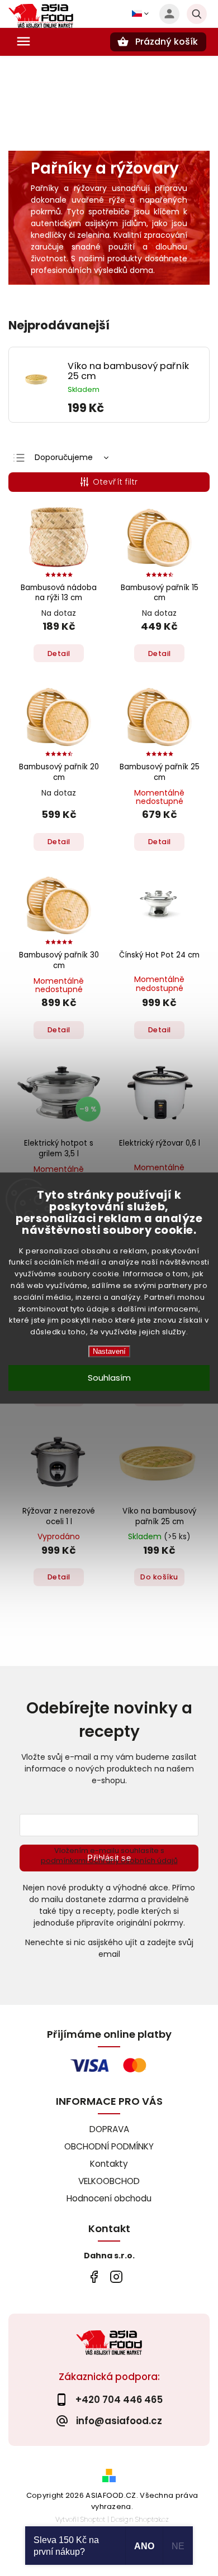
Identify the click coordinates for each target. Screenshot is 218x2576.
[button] (134, 408)
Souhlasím (109, 1378)
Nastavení (109, 1351)
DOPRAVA (109, 2129)
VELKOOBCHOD (109, 2181)
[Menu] (23, 41)
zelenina (93, 235)
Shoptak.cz (152, 2519)
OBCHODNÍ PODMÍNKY (109, 2146)
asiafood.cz (116, 2276)
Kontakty (109, 2164)
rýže (117, 200)
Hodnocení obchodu (109, 2198)
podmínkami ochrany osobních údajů (109, 1861)
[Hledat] (197, 14)
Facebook (94, 2276)
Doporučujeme (64, 457)
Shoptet (93, 2519)
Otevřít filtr (115, 482)
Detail (59, 653)
